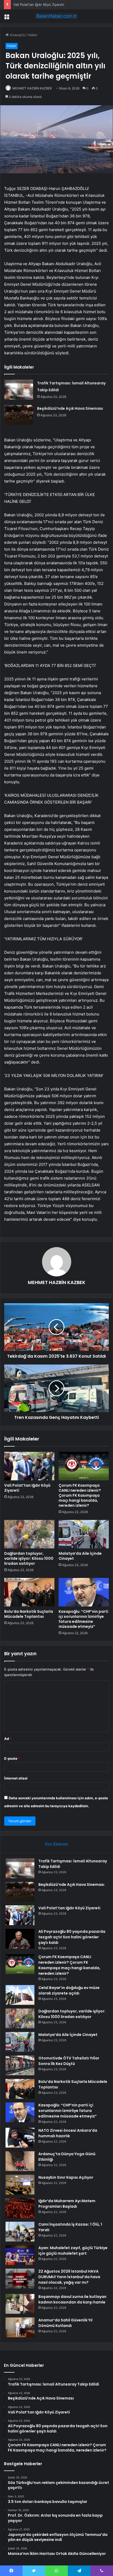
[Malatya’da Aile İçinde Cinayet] (84, 1534)
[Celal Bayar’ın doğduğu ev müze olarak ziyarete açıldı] (20, 1995)
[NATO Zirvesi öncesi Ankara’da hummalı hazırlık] (20, 2138)
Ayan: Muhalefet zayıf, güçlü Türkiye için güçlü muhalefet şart (73, 2251)
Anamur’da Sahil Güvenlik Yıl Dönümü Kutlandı (65, 2323)
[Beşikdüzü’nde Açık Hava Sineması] (19, 415)
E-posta (12, 1758)
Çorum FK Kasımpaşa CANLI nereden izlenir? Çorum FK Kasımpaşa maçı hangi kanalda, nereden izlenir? (80, 1495)
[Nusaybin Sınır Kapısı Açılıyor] (20, 2185)
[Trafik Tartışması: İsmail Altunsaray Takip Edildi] (19, 390)
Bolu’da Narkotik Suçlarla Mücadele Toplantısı (29, 1614)
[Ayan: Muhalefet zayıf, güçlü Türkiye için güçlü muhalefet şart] (20, 2255)
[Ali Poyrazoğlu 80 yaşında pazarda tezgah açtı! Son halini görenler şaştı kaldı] (20, 1939)
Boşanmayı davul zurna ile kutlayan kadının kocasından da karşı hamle (72, 2299)
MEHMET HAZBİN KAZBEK (32, 88)
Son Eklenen (57, 1844)
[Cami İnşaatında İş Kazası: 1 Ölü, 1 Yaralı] (20, 2232)
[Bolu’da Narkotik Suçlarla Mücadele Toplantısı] (29, 1592)
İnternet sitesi (16, 1778)
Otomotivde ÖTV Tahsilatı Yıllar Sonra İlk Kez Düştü (69, 2061)
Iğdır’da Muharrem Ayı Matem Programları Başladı (67, 2204)
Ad (8, 1739)
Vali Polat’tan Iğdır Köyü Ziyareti (39, 4)
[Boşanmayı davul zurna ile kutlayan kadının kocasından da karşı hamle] (20, 2304)
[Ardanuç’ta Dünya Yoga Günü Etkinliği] (20, 2161)
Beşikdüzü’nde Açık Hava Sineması (70, 408)
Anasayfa (17, 35)
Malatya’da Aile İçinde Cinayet (80, 1556)
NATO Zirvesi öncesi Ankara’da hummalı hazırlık (68, 2133)
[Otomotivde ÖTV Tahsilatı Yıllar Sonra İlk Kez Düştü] (20, 2065)
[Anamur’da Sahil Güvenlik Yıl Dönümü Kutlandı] (20, 2327)
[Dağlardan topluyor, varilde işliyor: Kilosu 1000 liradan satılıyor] (29, 1534)
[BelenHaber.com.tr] (56, 16)
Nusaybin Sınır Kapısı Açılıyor (66, 2177)
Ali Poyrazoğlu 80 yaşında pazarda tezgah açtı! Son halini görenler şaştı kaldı (72, 1937)
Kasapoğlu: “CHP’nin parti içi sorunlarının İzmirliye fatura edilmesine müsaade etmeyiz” (83, 1619)
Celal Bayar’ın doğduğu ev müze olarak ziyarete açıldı (69, 1990)
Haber (33, 35)
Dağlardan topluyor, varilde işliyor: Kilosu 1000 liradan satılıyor (29, 1558)
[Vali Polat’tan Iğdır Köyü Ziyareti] (29, 1466)
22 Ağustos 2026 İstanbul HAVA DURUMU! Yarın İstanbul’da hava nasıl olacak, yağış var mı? (69, 2277)
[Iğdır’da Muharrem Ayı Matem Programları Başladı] (20, 2208)
